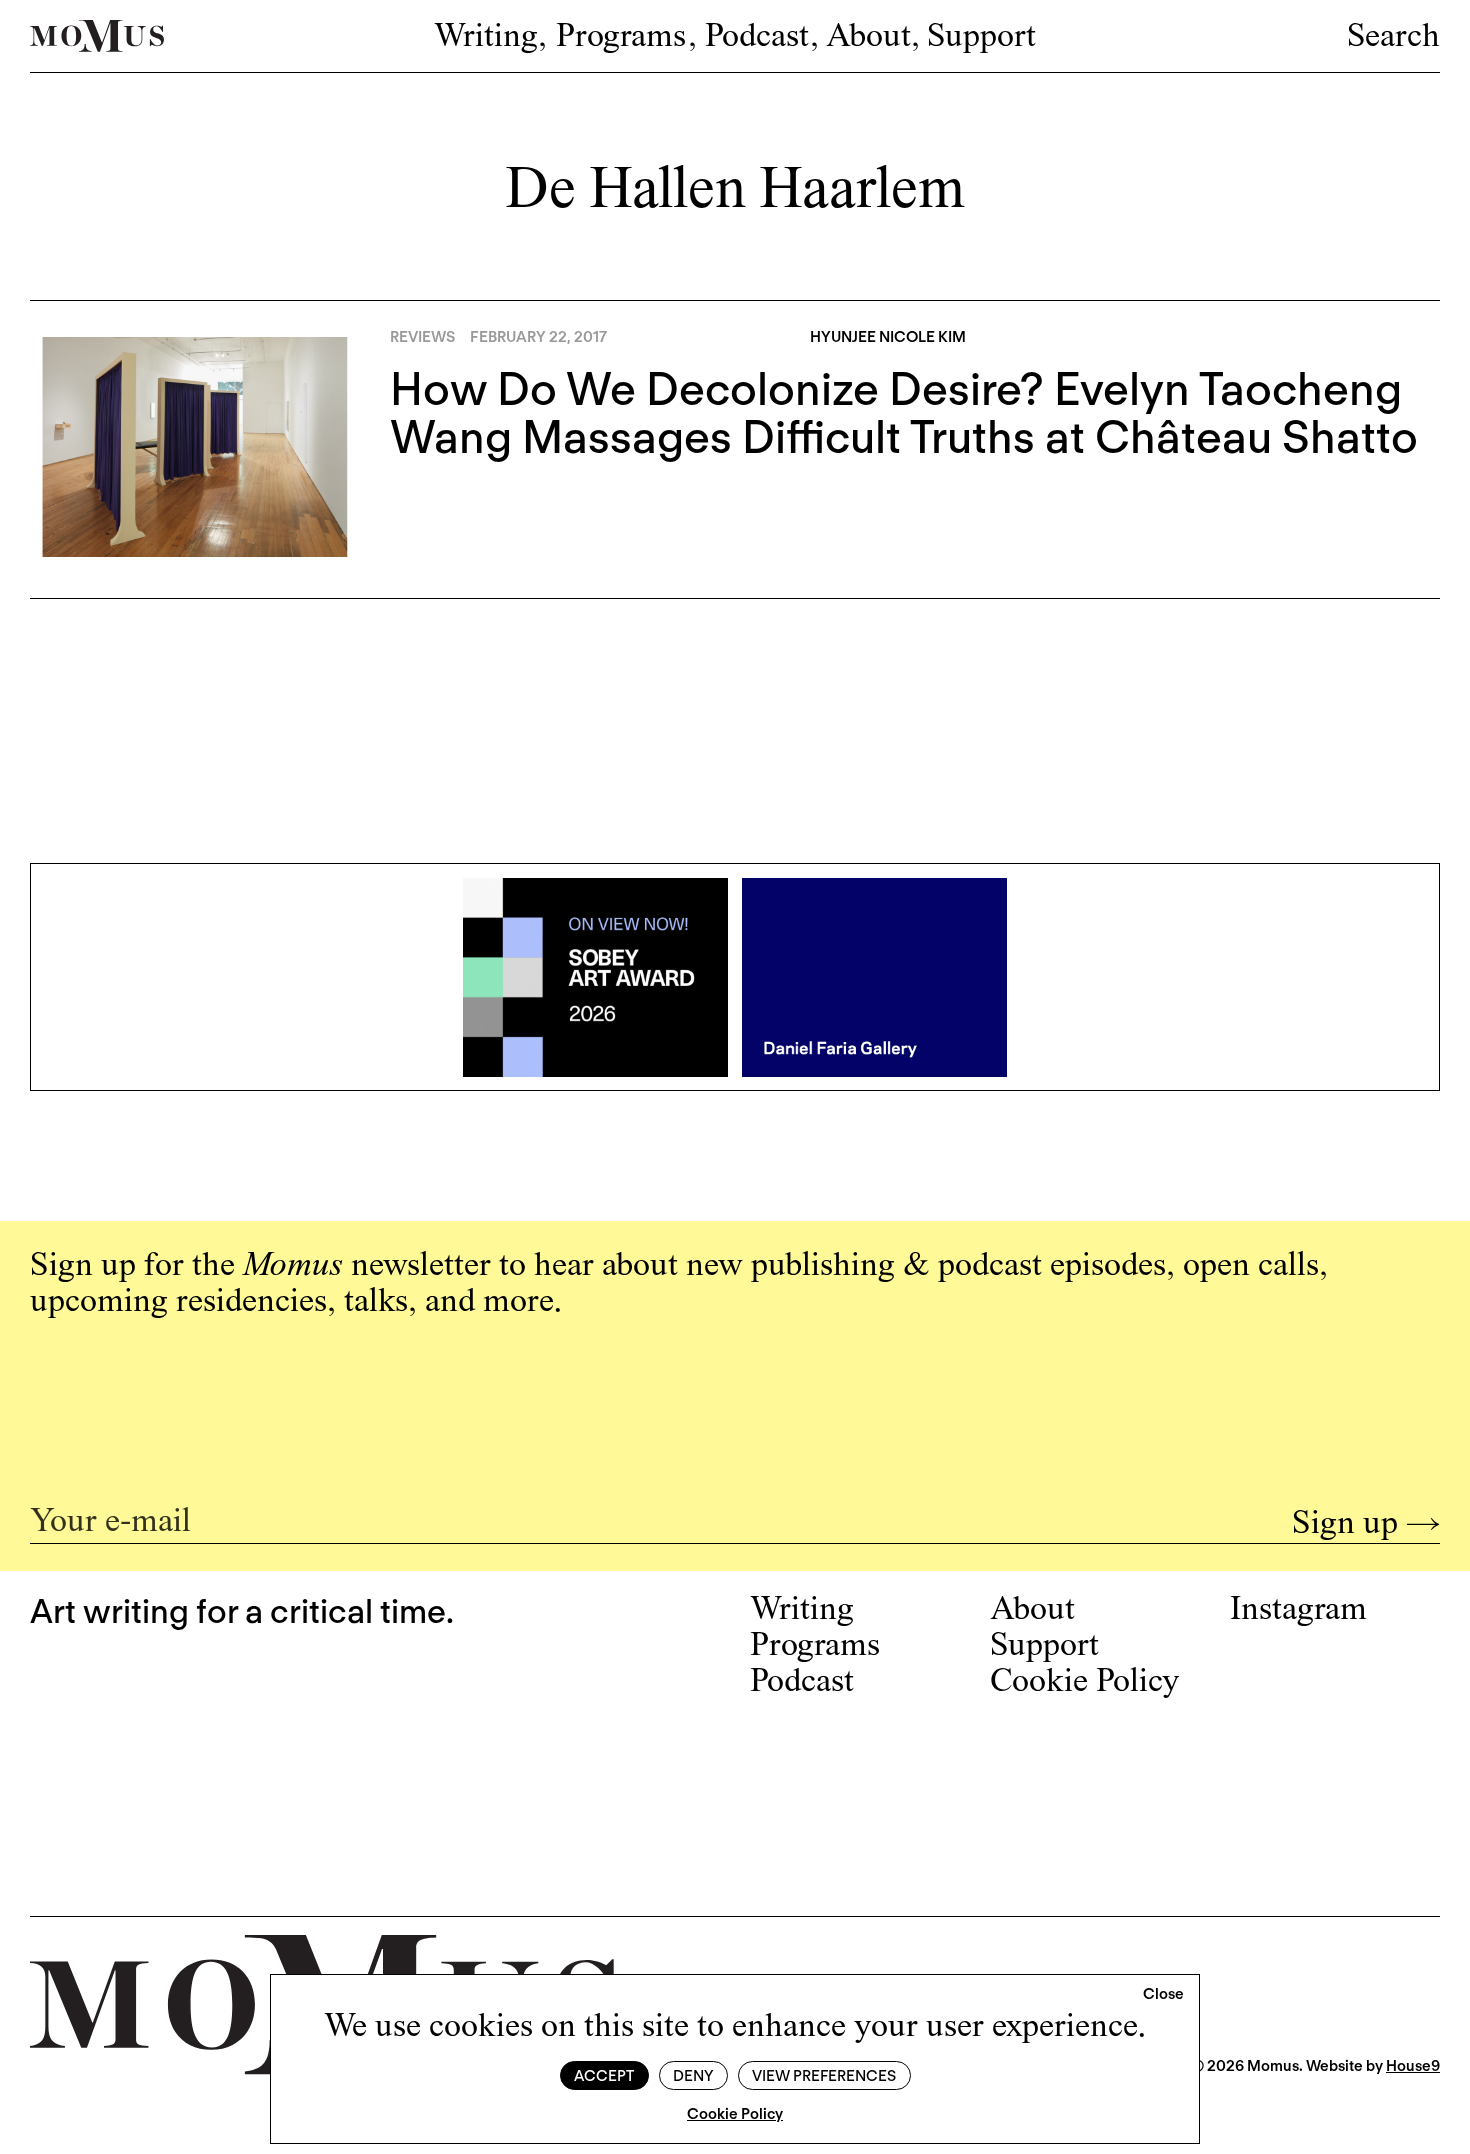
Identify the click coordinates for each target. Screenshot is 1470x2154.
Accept (604, 2076)
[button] (1163, 1995)
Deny (693, 2076)
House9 (1413, 2066)
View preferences (824, 2076)
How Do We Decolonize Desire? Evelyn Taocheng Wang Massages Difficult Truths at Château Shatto (904, 413)
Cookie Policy (735, 2114)
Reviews (422, 337)
